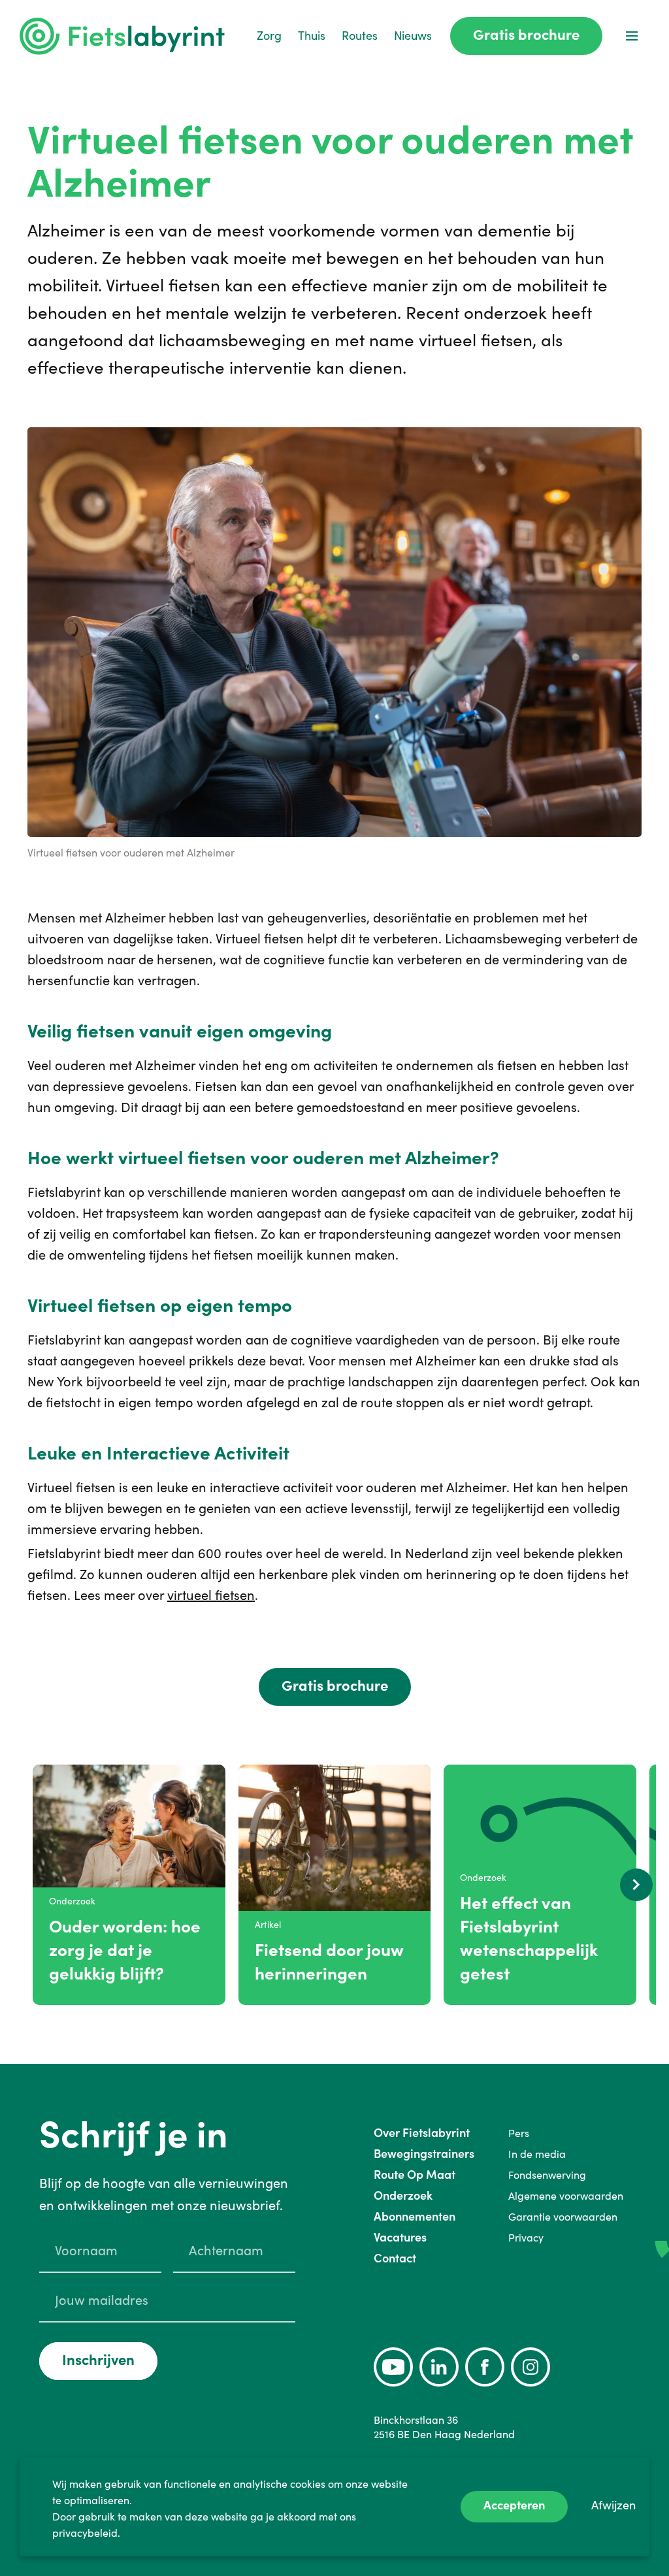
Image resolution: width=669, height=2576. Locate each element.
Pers (519, 2133)
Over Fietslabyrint (422, 2133)
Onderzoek (403, 2195)
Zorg (269, 36)
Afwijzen (613, 2505)
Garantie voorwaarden (563, 2217)
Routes (360, 36)
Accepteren (514, 2505)
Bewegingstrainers (424, 2154)
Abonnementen (415, 2216)
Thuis (312, 36)
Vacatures (400, 2237)
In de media (537, 2154)
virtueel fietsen (211, 1595)
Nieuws (413, 36)
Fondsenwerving (547, 2175)
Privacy (526, 2238)
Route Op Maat (415, 2175)
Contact (395, 2258)
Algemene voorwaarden (566, 2196)
